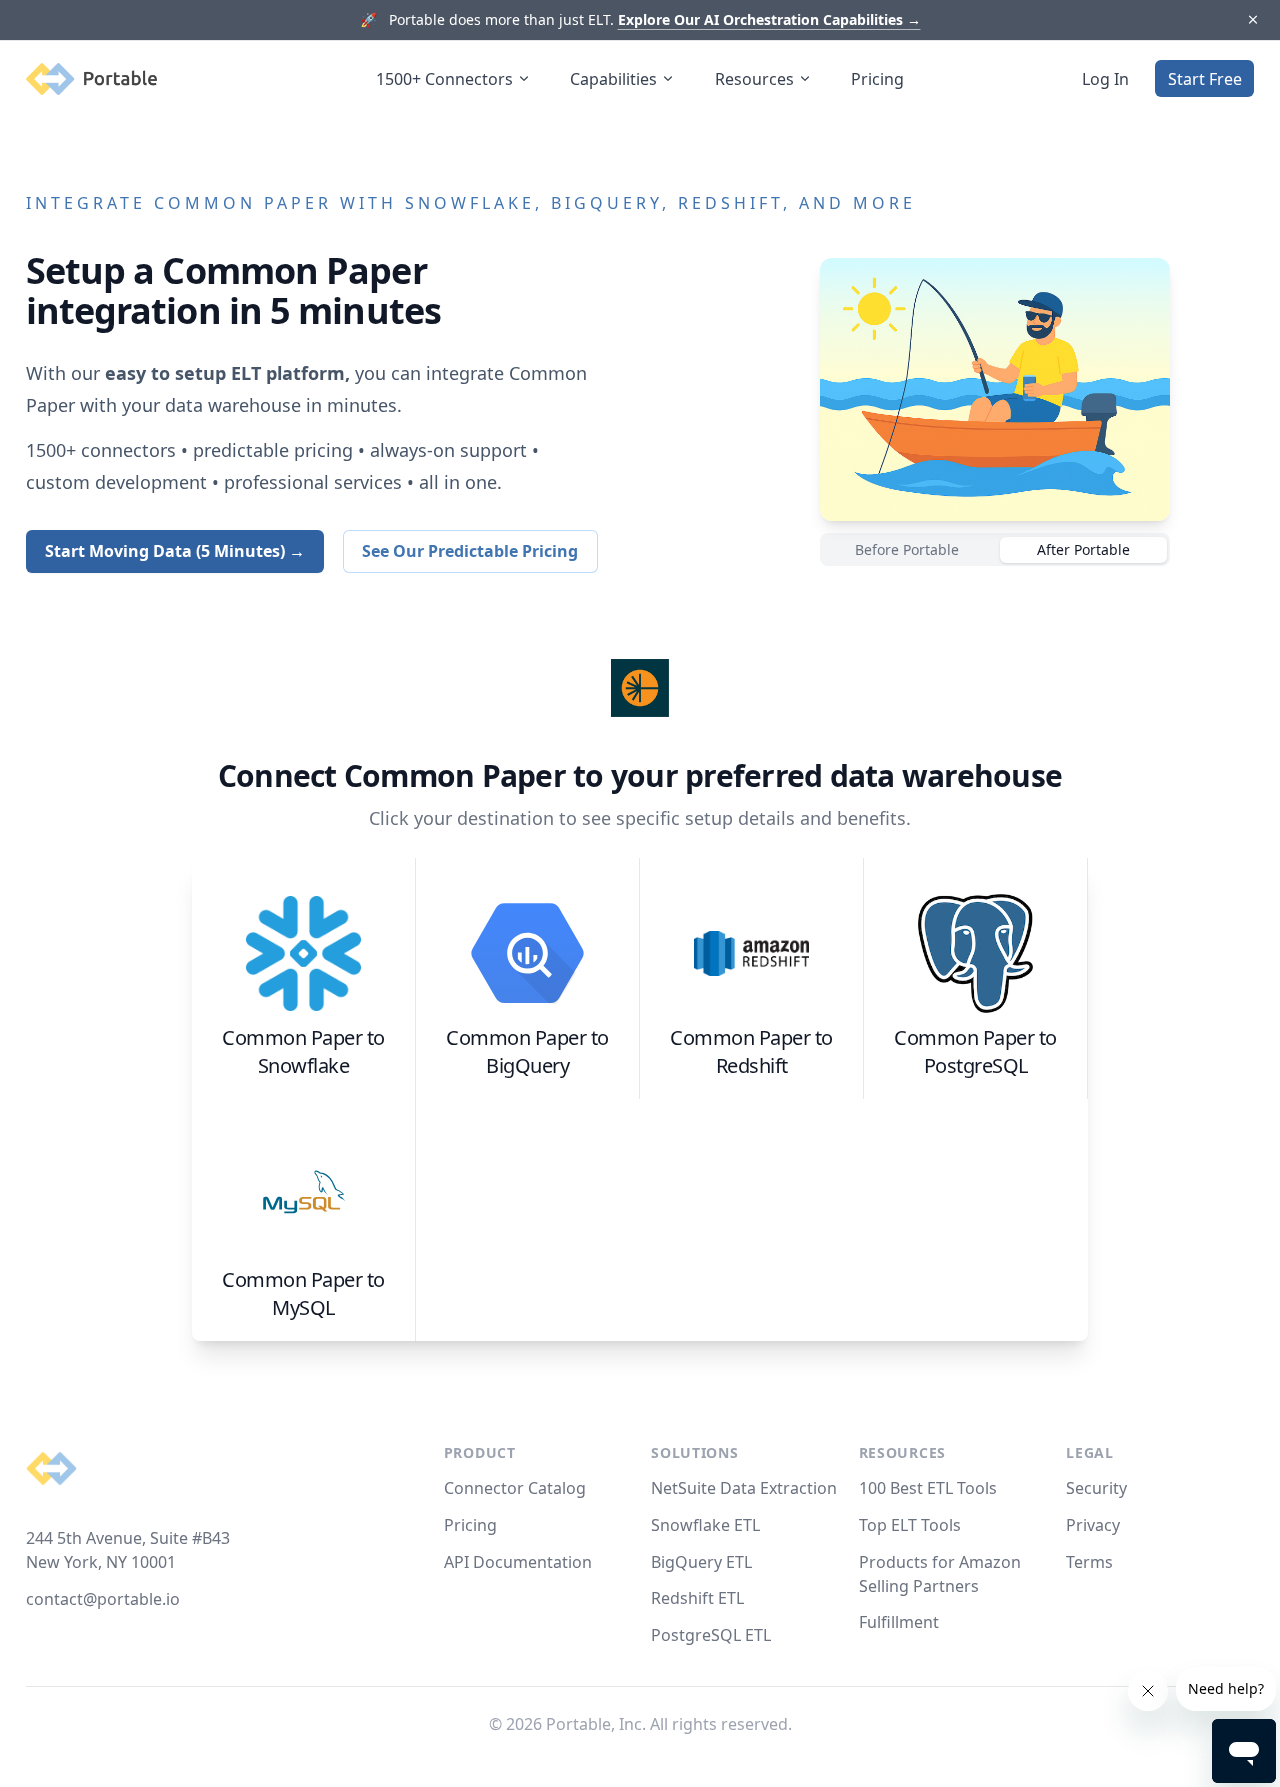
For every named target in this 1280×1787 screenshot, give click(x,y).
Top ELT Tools (910, 1525)
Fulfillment (899, 1622)
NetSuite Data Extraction (744, 1488)
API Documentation (518, 1562)
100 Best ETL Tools (928, 1488)
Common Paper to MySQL (303, 1293)
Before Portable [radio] (907, 549)
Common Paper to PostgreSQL (975, 1051)
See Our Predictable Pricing (470, 551)
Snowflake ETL (705, 1525)
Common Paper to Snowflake (303, 1051)
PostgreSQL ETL (711, 1635)
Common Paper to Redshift (751, 1051)
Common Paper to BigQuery (527, 1051)
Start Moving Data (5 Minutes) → (175, 551)
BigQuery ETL (701, 1562)
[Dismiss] (1252, 20)
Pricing (877, 79)
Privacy (1093, 1525)
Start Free (1205, 79)
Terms (1089, 1562)
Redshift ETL (697, 1598)
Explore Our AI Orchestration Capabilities (769, 19)
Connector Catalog (515, 1488)
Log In (1105, 79)
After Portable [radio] (1083, 549)
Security (1096, 1488)
